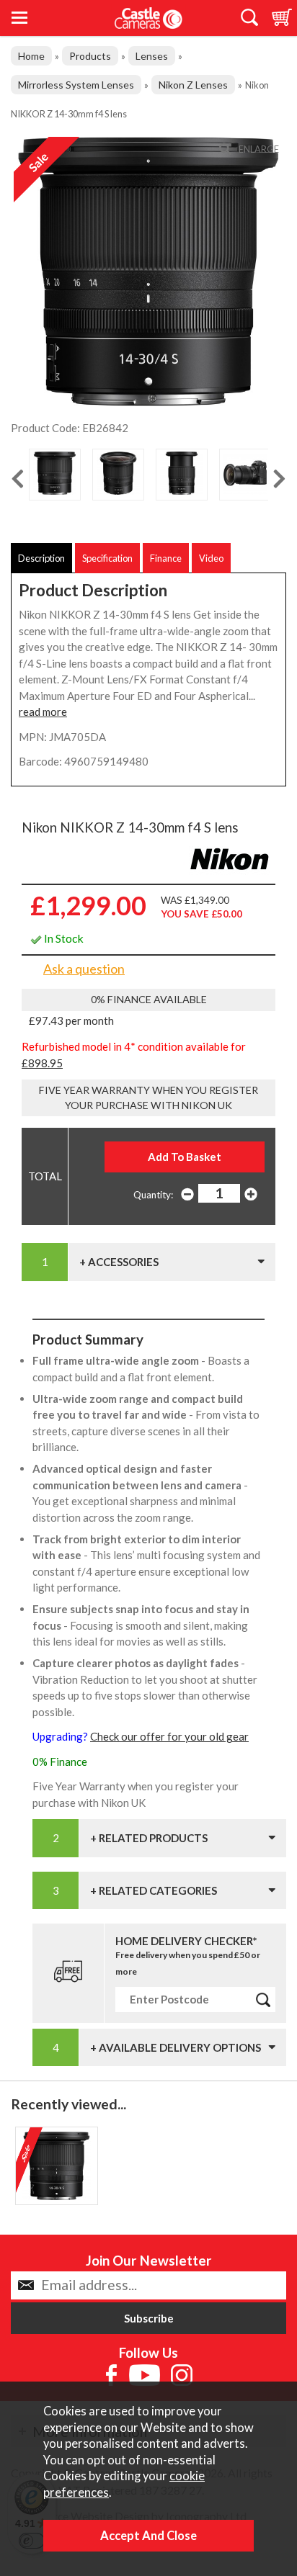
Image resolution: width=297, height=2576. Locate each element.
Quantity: (153, 1195)
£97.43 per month (71, 1020)
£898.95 (42, 1063)
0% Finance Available (149, 999)
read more (43, 712)
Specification (107, 558)
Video (211, 558)
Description (41, 558)
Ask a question (84, 969)
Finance (166, 558)
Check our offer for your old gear (169, 1736)
